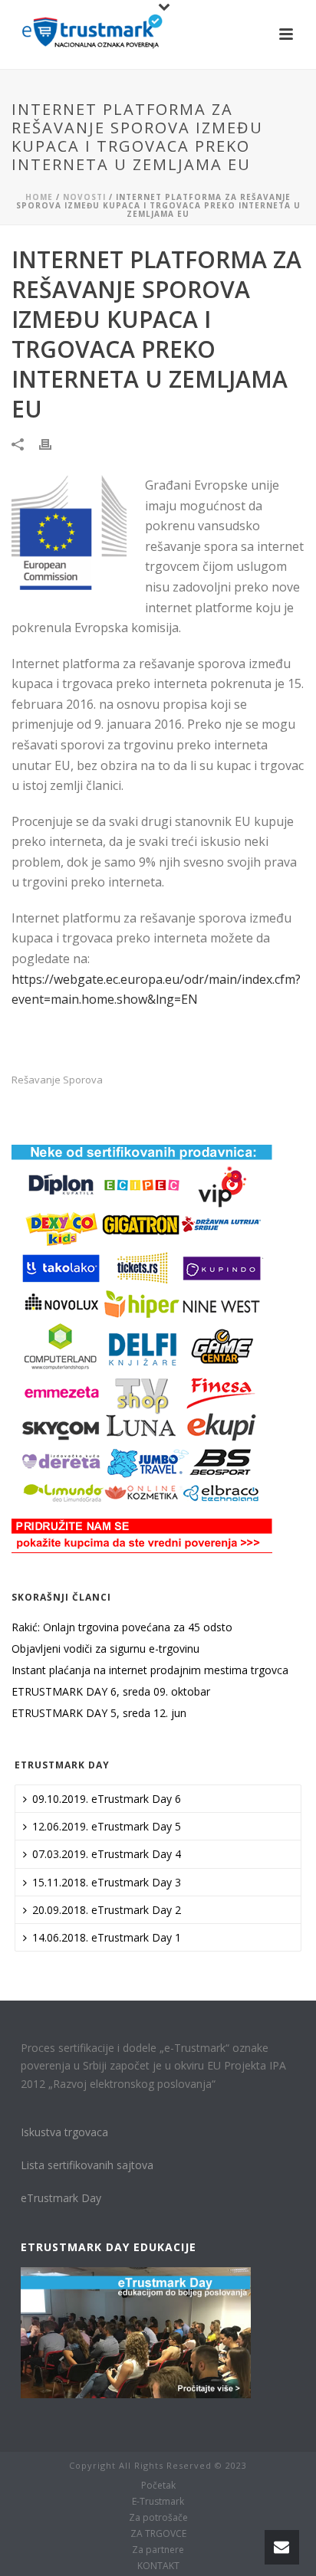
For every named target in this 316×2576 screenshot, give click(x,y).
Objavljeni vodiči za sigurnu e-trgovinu (105, 1649)
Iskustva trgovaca (64, 2132)
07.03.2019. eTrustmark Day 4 (107, 1854)
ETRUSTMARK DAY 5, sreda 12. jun (99, 1713)
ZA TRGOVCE (158, 2534)
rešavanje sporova (57, 1080)
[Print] (53, 443)
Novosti (84, 197)
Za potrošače (158, 2518)
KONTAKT (158, 2566)
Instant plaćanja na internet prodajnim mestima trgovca (150, 1670)
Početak (158, 2486)
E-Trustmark (158, 2502)
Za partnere (158, 2550)
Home (39, 197)
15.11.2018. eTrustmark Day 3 (107, 1882)
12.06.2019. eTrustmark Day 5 (107, 1826)
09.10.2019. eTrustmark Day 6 (107, 1799)
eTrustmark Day (61, 2198)
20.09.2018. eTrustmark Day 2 (107, 1910)
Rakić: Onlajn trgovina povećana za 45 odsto (122, 1627)
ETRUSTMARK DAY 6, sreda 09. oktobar (111, 1692)
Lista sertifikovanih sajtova (87, 2165)
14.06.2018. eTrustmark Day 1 (107, 1937)
